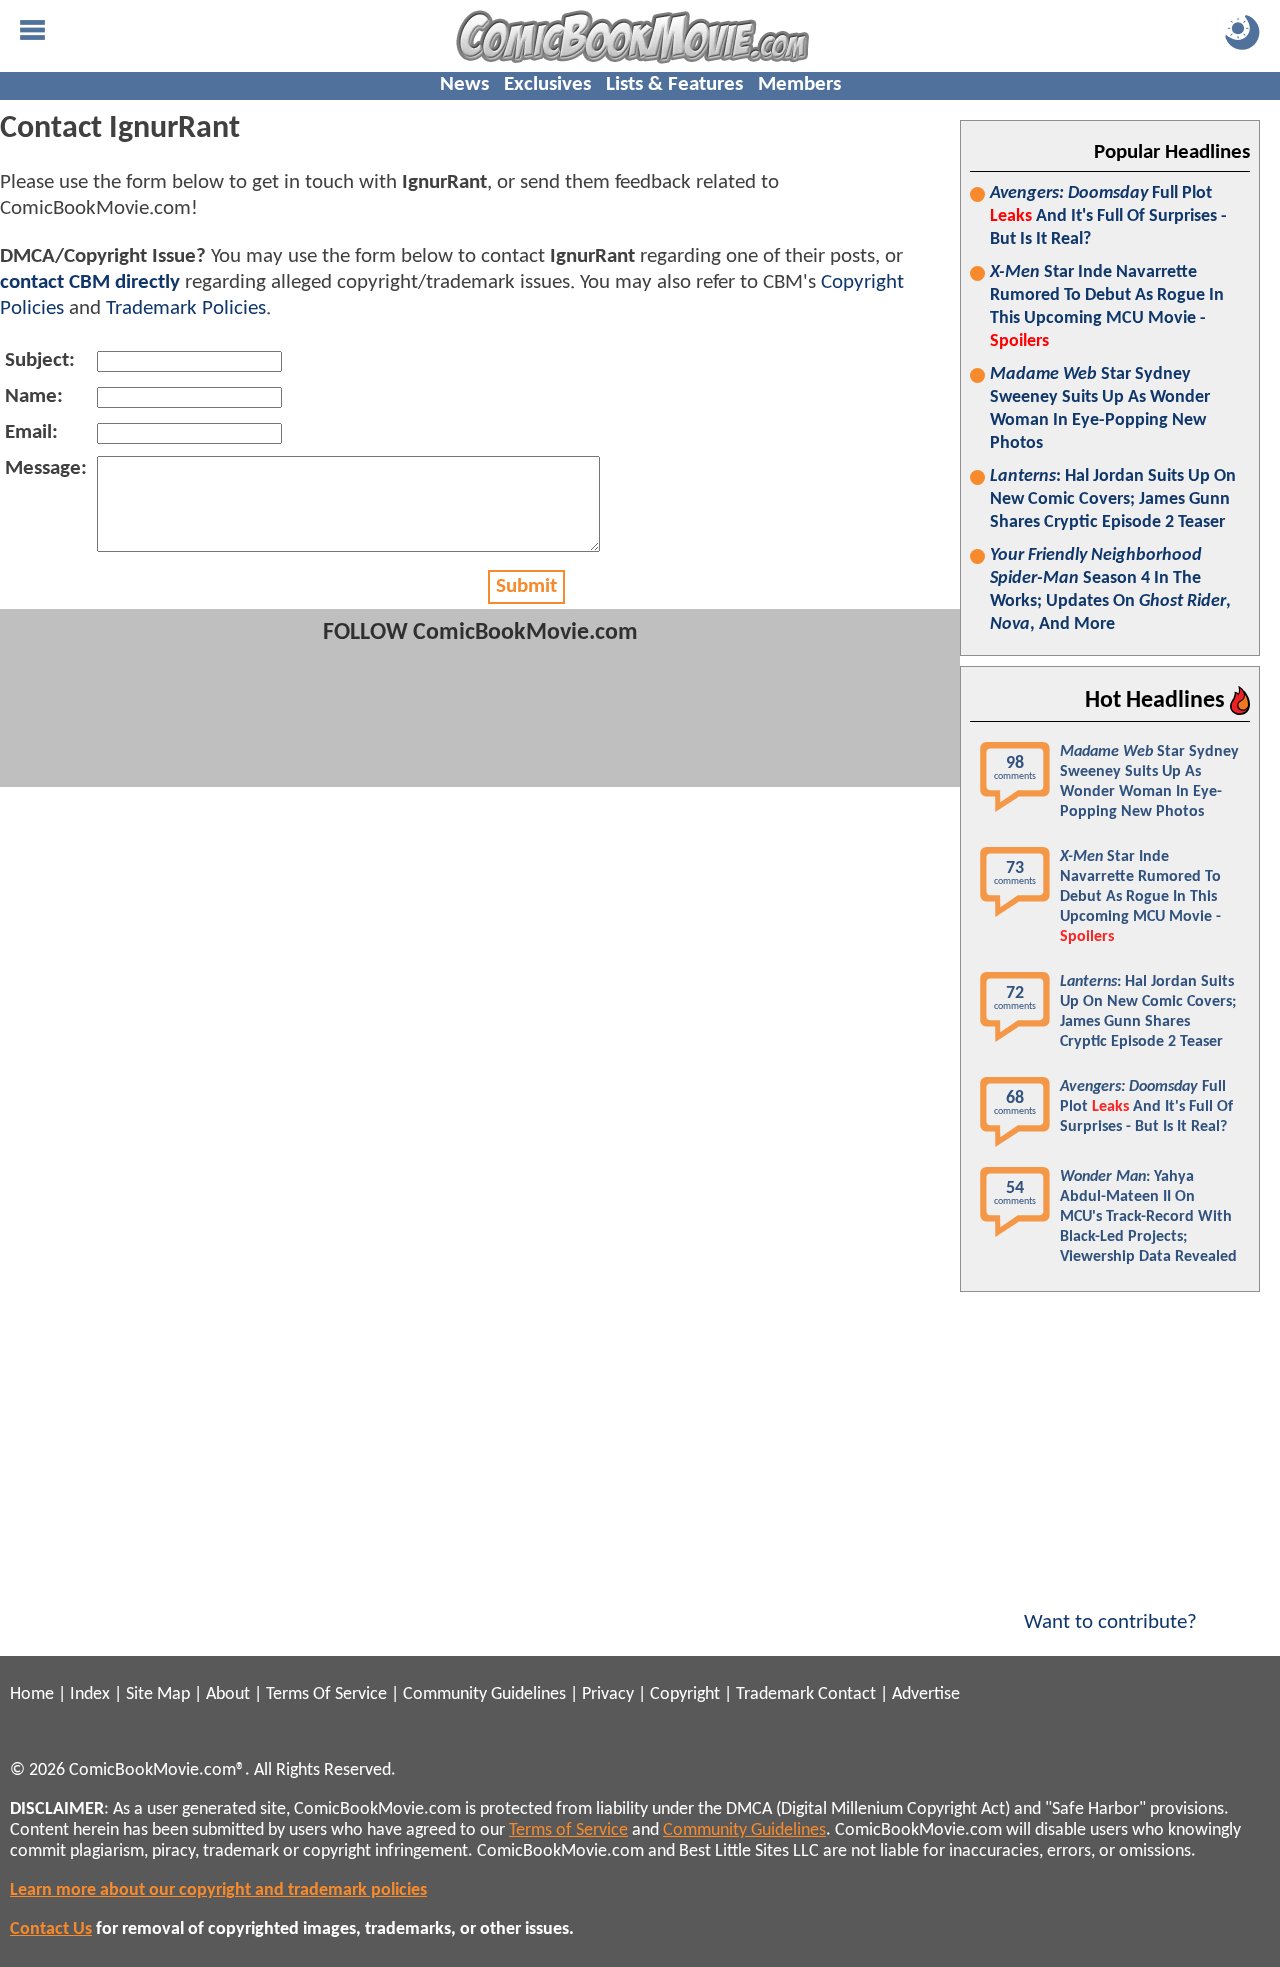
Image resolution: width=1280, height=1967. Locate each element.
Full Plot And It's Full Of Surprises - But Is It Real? (1108, 216)
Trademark (775, 1694)
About (228, 1694)
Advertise (926, 1694)
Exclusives (547, 84)
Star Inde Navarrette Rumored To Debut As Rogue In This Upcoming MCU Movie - (1107, 307)
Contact (847, 1694)
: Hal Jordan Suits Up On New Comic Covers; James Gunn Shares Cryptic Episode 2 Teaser (1113, 499)
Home (32, 1694)
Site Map (158, 1694)
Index (90, 1694)
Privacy (608, 1694)
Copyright (685, 1694)
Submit (526, 586)
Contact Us (51, 1929)
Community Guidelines (484, 1694)
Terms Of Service (326, 1694)
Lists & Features (674, 84)
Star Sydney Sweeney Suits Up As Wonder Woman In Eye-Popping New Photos (1100, 409)
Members (799, 84)
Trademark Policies (186, 308)
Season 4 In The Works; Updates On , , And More (1110, 590)
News (464, 84)
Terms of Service (568, 1830)
